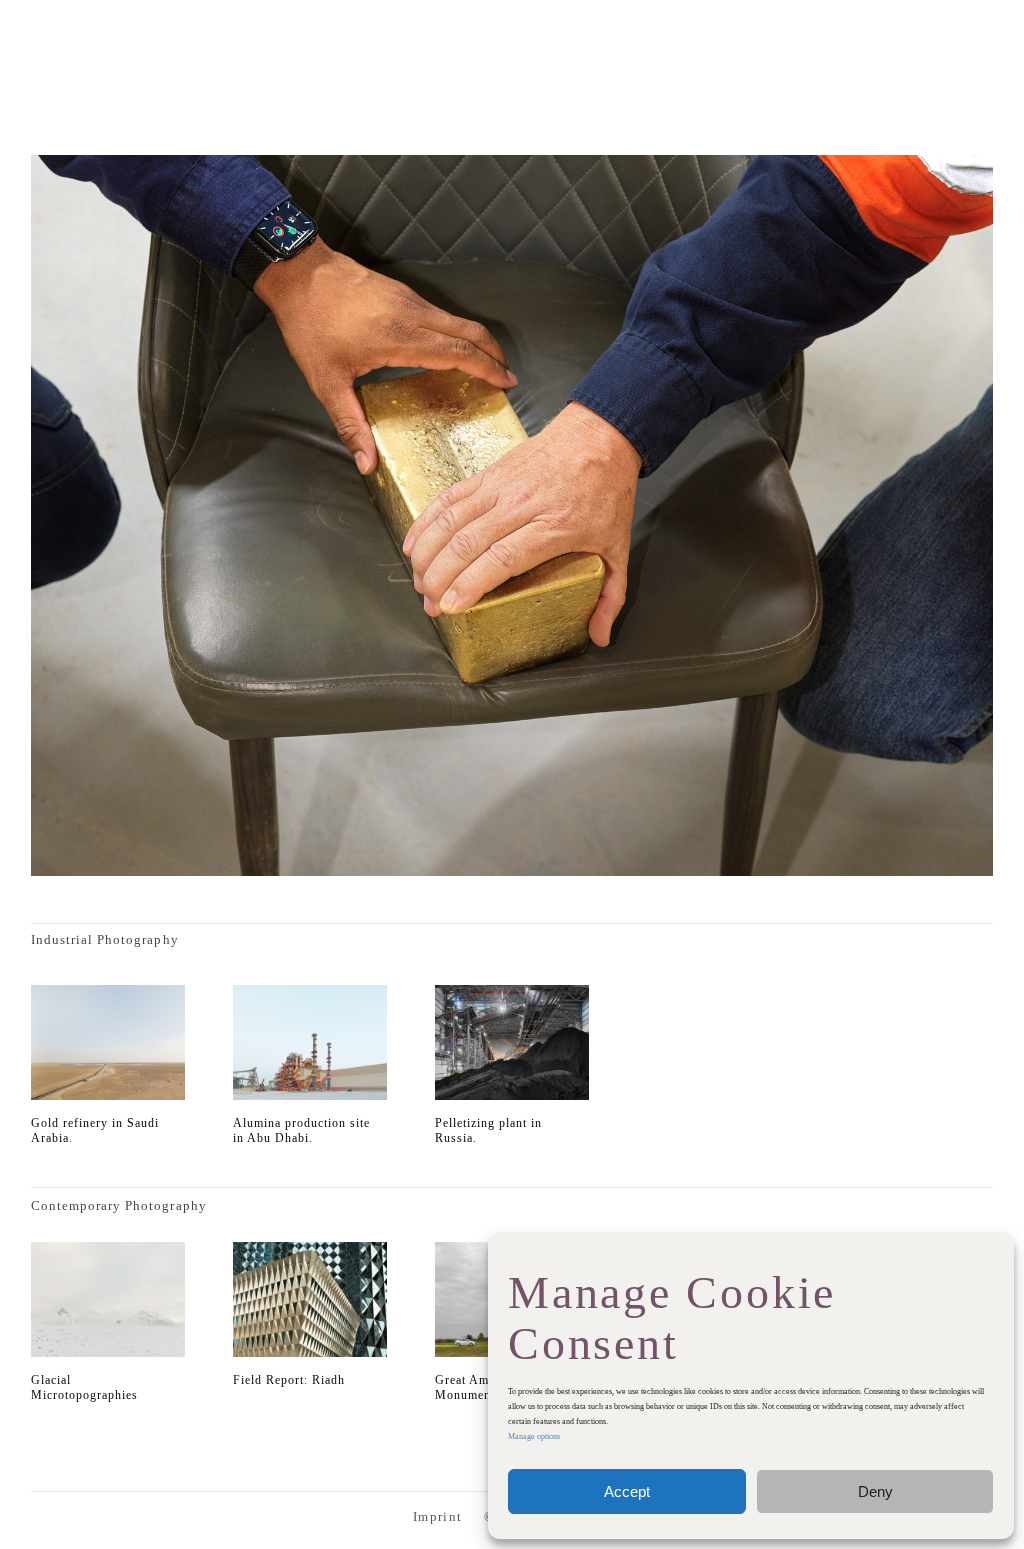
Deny (875, 1491)
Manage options (534, 1436)
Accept (627, 1491)
